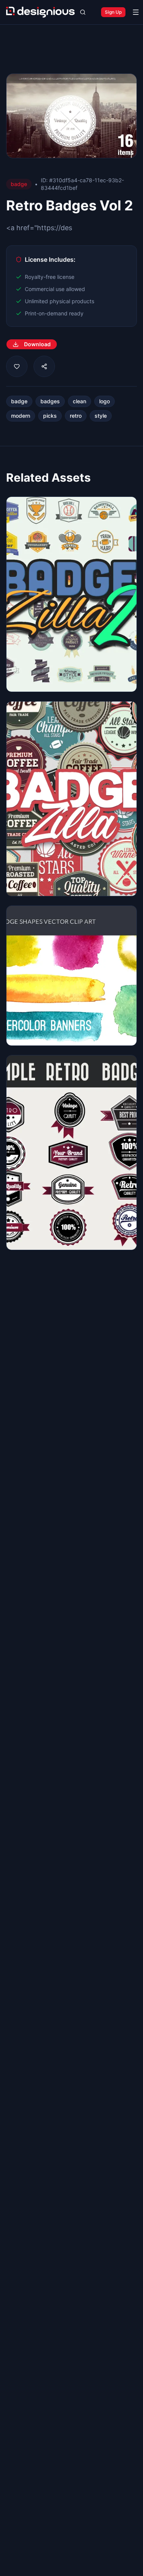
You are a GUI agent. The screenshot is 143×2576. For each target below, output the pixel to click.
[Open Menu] (136, 12)
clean (80, 401)
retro (76, 416)
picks (50, 416)
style (101, 416)
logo (104, 401)
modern (21, 416)
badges (50, 401)
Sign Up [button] (113, 12)
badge (19, 401)
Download (37, 344)
